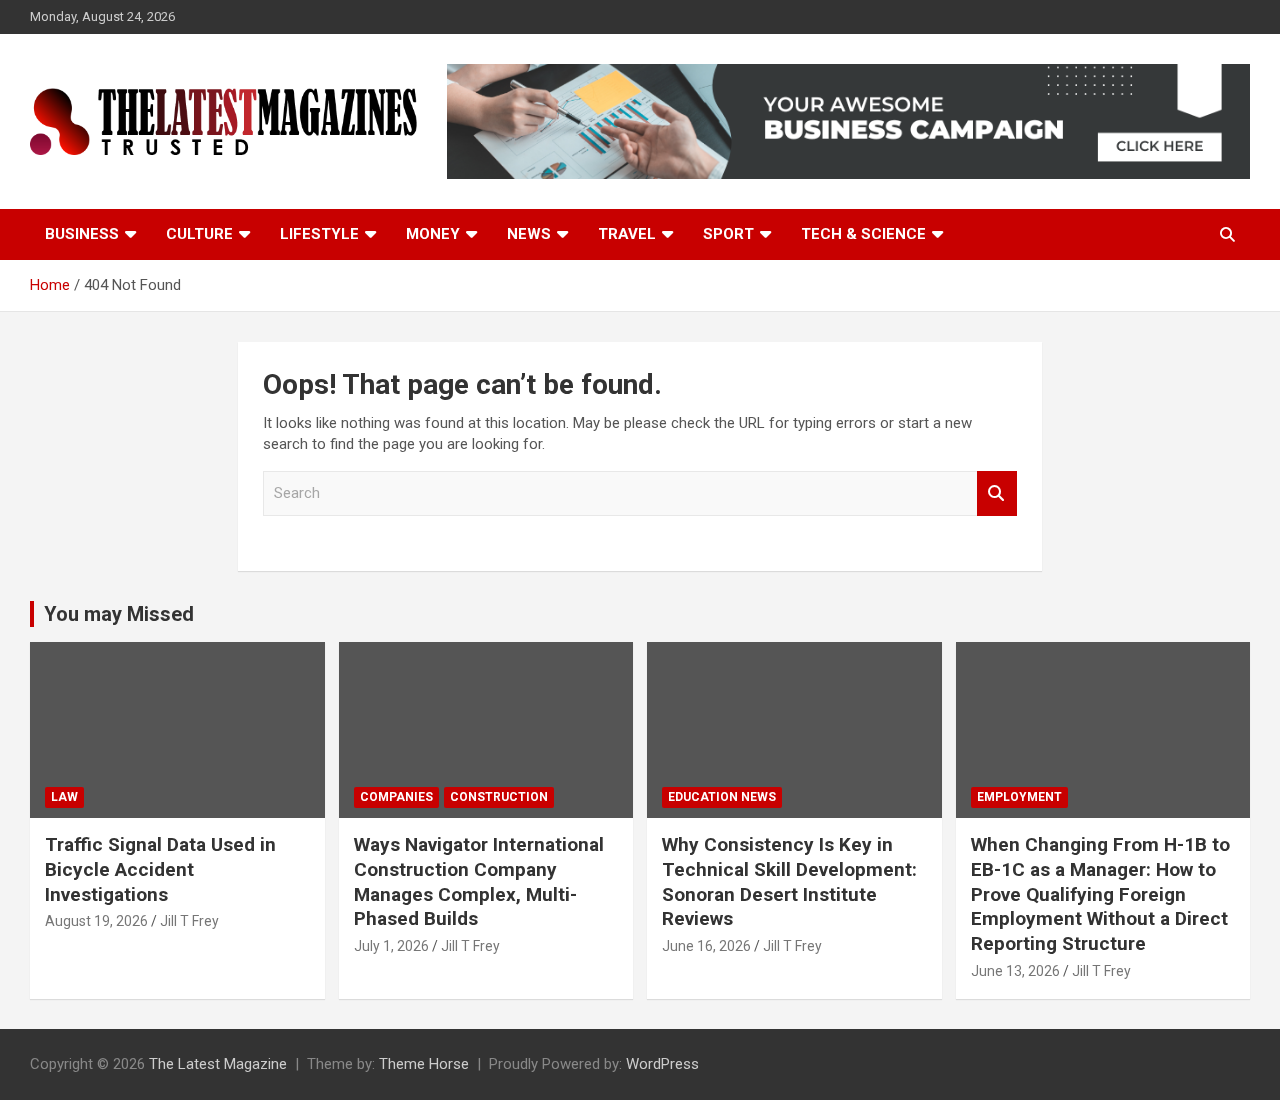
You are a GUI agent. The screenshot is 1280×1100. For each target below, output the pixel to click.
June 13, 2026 (1015, 971)
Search (997, 493)
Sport (728, 234)
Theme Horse (424, 1064)
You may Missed (119, 614)
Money (433, 234)
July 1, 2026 (391, 946)
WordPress (662, 1064)
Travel (627, 234)
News (529, 234)
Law (64, 797)
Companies (396, 797)
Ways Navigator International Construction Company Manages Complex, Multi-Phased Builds (479, 881)
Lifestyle (319, 234)
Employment (1019, 797)
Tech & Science (863, 234)
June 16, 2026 (706, 946)
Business (82, 234)
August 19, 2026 (96, 921)
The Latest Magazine (218, 1064)
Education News (722, 797)
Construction (499, 797)
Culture (199, 234)
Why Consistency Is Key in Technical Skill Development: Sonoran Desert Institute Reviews (789, 881)
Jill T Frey (189, 921)
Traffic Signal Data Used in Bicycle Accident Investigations (160, 869)
